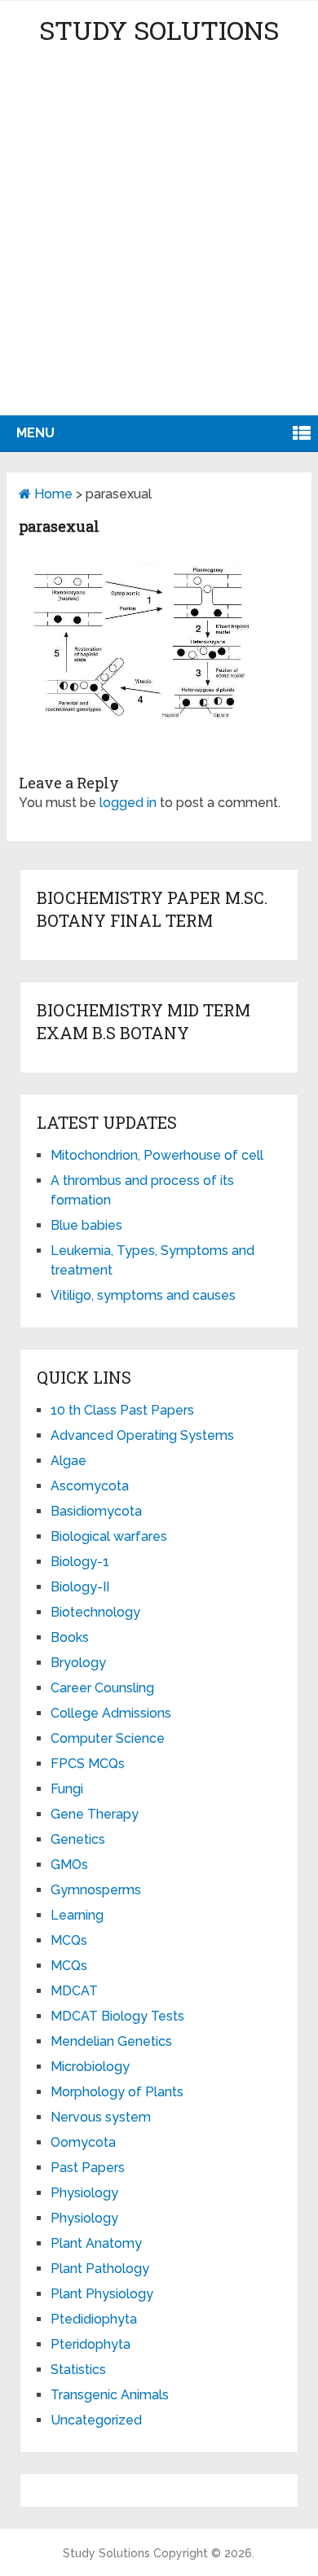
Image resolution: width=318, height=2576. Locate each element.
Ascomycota (90, 1486)
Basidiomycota (96, 1511)
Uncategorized (96, 2420)
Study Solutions (159, 30)
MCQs (69, 1940)
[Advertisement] (159, 248)
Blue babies (86, 1225)
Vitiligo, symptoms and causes (143, 1295)
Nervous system (101, 2117)
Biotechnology (95, 1612)
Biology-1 (80, 1562)
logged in (128, 803)
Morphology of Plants (117, 2092)
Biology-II (80, 1587)
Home (52, 494)
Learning (77, 1915)
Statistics (78, 2370)
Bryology (78, 1663)
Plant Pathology (100, 2269)
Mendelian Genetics (111, 2041)
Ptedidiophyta (94, 2319)
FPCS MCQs (88, 1764)
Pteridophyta (91, 2344)
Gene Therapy (95, 1814)
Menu (35, 433)
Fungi (67, 1789)
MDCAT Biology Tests (117, 2016)
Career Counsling (102, 1688)
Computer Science (108, 1738)
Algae (68, 1461)
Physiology (84, 2193)
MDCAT (74, 1991)
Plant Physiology (102, 2294)
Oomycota (83, 2142)
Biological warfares (109, 1536)
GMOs (69, 1865)
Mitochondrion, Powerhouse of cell (157, 1155)
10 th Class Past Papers (122, 1410)
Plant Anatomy (96, 2243)
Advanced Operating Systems (142, 1435)
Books (70, 1637)
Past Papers (88, 2168)
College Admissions (111, 1713)
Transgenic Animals (110, 2395)
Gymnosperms (96, 1890)
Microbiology (90, 2067)
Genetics (78, 1839)
